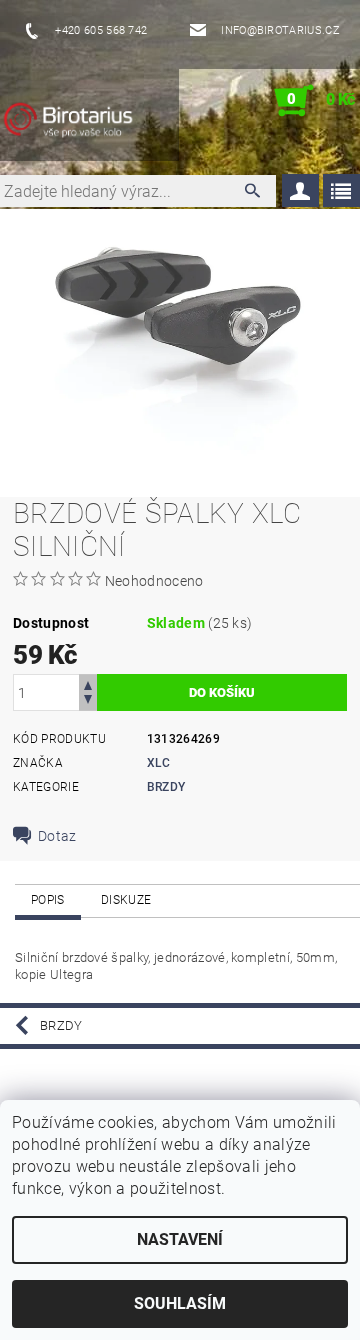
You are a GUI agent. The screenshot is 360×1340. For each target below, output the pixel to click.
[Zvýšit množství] (88, 683)
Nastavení (180, 1239)
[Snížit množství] (88, 701)
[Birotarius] (89, 121)
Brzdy (166, 787)
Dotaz (57, 836)
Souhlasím (180, 1303)
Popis (48, 900)
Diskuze (126, 900)
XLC (159, 763)
